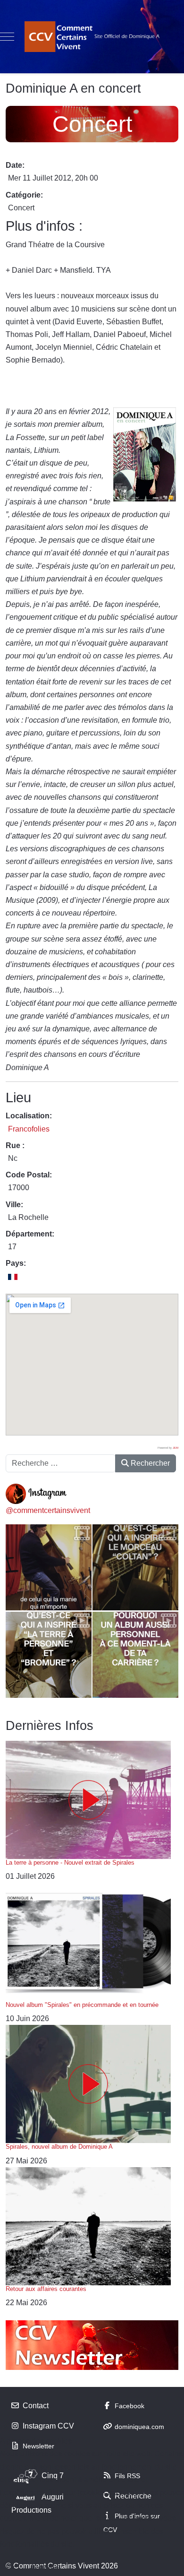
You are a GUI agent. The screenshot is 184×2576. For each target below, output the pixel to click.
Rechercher (149, 1463)
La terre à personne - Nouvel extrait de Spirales (70, 1863)
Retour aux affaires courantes (46, 2289)
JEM (176, 1448)
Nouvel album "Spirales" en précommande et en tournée (82, 2005)
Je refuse (45, 2567)
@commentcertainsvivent (48, 1510)
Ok (11, 2567)
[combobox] (61, 1463)
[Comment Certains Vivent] (92, 37)
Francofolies (29, 1129)
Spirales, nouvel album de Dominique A (59, 2147)
